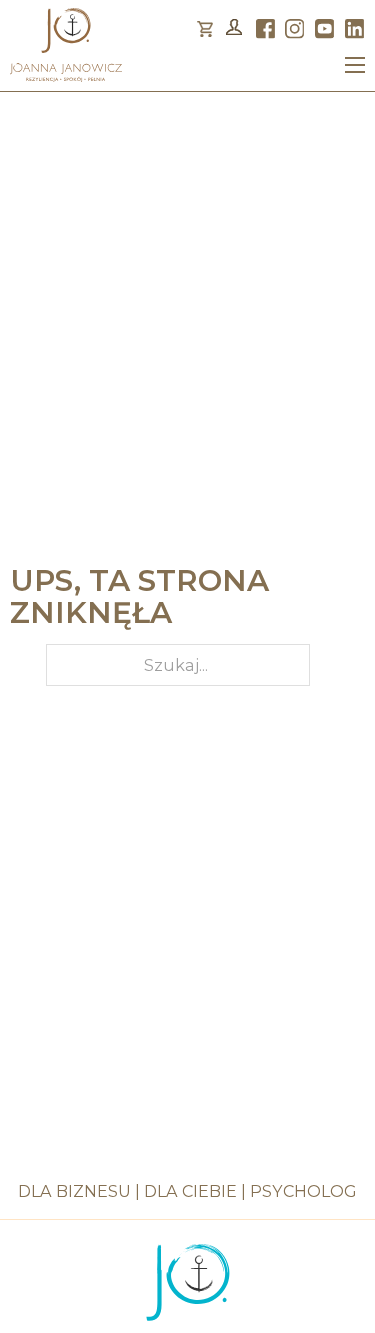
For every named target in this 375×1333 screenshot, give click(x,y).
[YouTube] (324, 28)
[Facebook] (265, 28)
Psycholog (303, 1191)
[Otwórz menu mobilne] (355, 65)
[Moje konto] (234, 29)
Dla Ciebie (190, 1191)
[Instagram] (294, 28)
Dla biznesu (74, 1191)
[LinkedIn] (354, 28)
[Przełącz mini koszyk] (205, 29)
